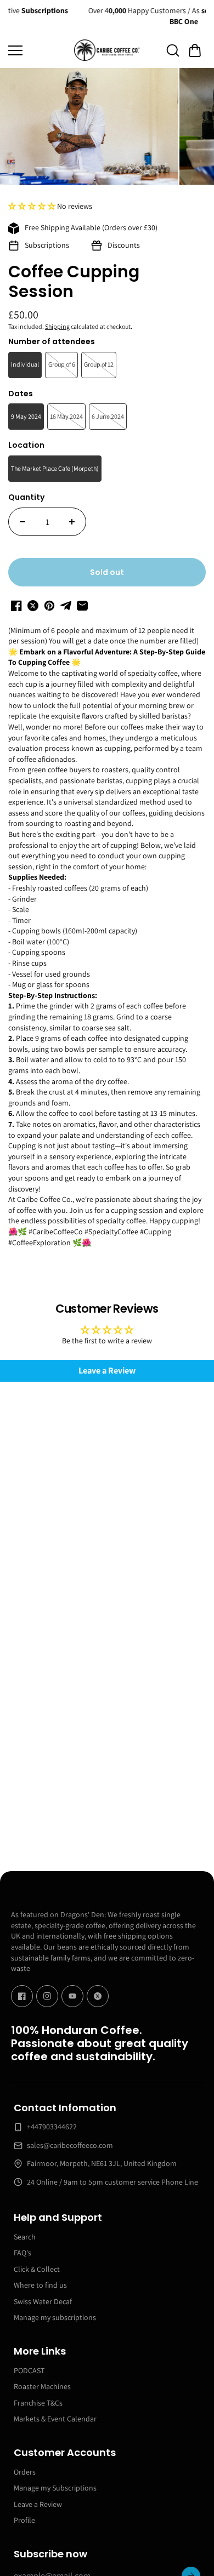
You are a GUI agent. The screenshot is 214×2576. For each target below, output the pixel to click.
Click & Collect (37, 2269)
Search (25, 2237)
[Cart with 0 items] (195, 50)
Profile (24, 2520)
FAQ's (22, 2253)
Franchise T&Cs (38, 2403)
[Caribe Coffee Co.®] (107, 50)
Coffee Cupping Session (74, 283)
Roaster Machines (42, 2386)
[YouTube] (72, 1996)
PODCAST (29, 2370)
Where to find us (40, 2285)
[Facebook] (22, 1996)
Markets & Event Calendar (55, 2419)
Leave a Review (38, 2504)
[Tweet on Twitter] (33, 606)
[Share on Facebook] (16, 606)
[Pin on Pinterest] (49, 606)
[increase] (72, 522)
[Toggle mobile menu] (38, 50)
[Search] (173, 50)
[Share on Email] (82, 606)
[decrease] (22, 522)
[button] (195, 50)
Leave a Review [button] (107, 1370)
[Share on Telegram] (66, 606)
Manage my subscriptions (55, 2317)
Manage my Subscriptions (55, 2488)
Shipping (57, 326)
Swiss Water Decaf (43, 2301)
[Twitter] (98, 1996)
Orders (25, 2472)
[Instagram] (47, 1996)
